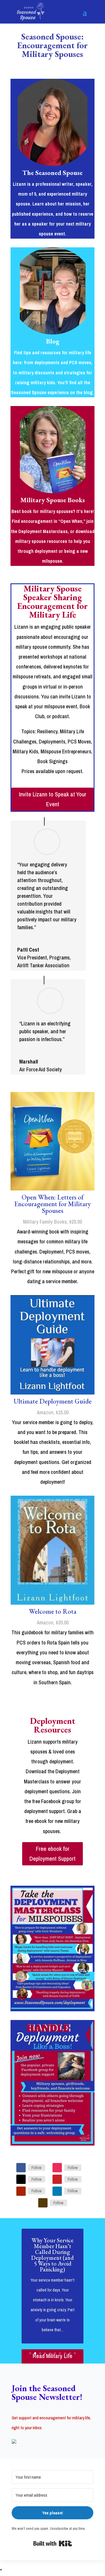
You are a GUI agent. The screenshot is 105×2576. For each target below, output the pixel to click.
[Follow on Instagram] (57, 2168)
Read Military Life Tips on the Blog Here (53, 2361)
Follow (37, 2168)
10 (75, 2353)
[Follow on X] (21, 2179)
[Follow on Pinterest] (57, 2179)
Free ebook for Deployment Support (52, 1854)
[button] (52, 2442)
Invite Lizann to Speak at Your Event (53, 799)
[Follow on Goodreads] (43, 2203)
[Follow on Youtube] (21, 2191)
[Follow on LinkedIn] (57, 2191)
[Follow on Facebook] (21, 2168)
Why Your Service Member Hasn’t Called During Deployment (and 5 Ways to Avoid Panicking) (52, 2255)
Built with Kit (53, 2543)
